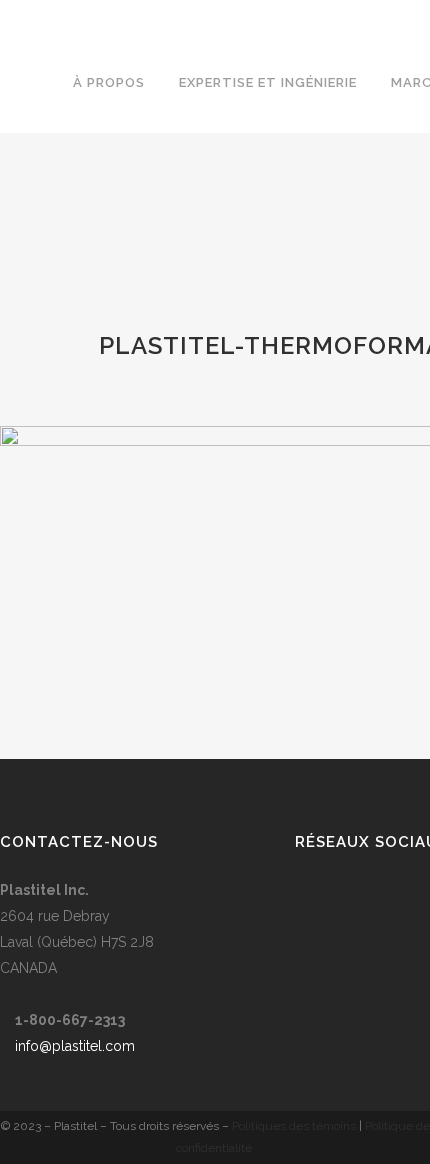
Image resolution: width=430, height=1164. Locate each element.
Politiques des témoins (294, 1126)
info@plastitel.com (75, 1046)
